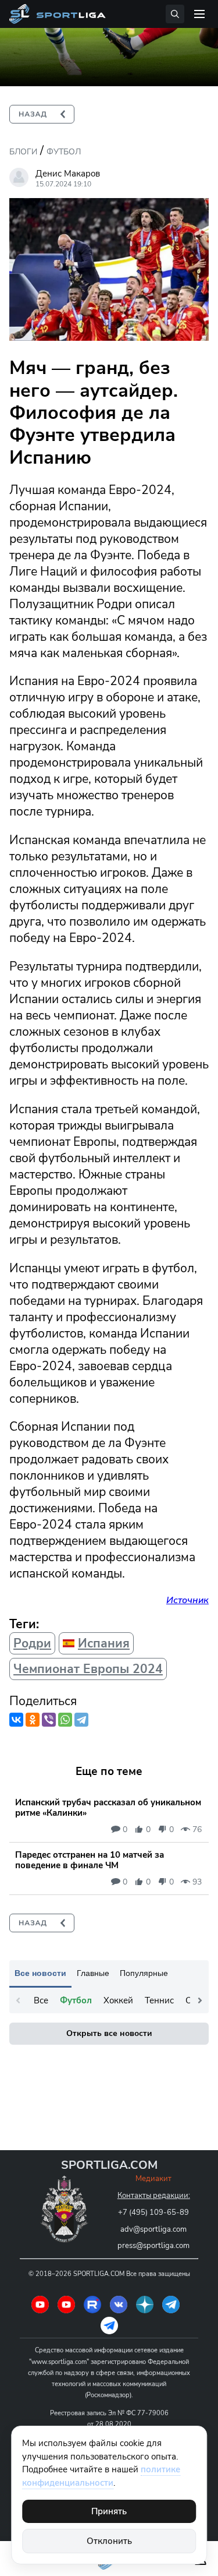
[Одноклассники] (33, 1720)
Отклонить (109, 2541)
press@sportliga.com (153, 2246)
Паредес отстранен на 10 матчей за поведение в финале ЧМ (90, 1860)
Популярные (144, 1973)
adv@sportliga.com (153, 2229)
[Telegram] (81, 1720)
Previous (18, 2000)
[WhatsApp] (65, 1720)
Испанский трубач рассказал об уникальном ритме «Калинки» (108, 1808)
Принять (109, 2511)
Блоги (23, 152)
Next (200, 2000)
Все (41, 2000)
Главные (93, 1973)
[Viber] (49, 1720)
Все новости (40, 1973)
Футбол (64, 152)
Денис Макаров (68, 174)
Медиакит (153, 2179)
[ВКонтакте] (16, 1720)
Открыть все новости (109, 2033)
